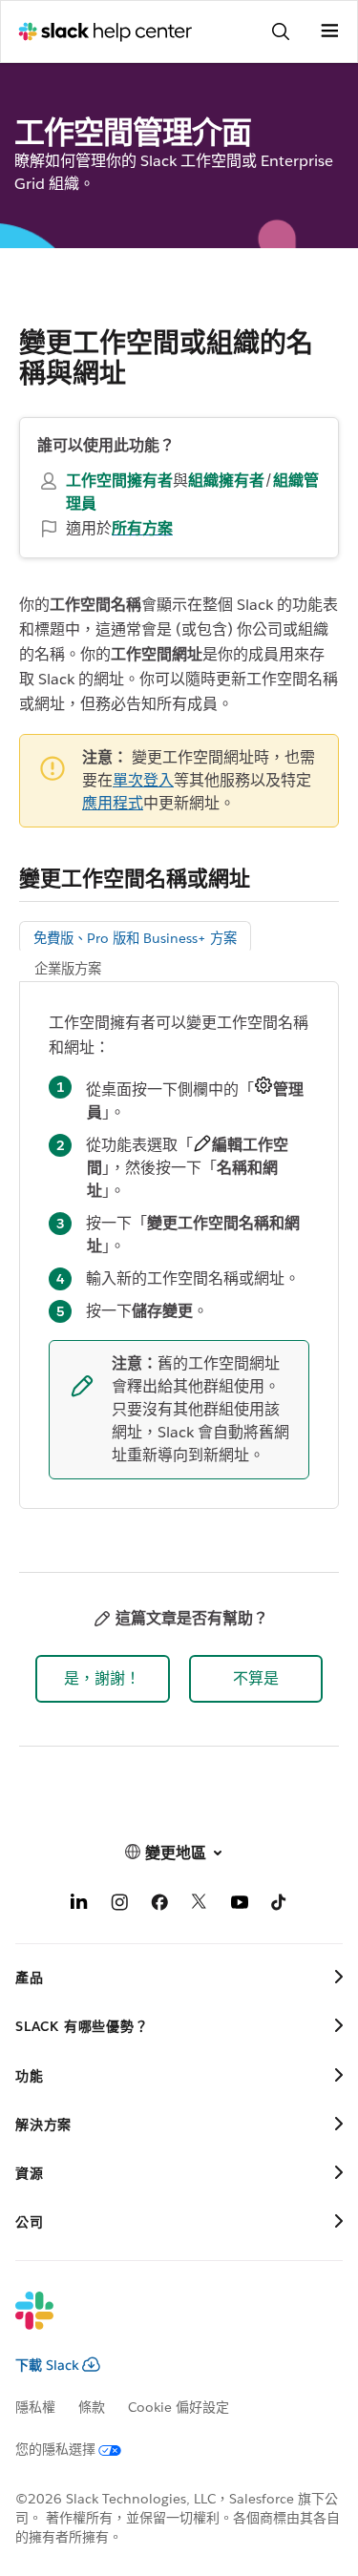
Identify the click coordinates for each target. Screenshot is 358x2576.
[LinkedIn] (79, 1906)
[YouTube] (240, 1906)
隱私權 (35, 2407)
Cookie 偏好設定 (179, 2407)
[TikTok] (280, 1906)
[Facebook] (159, 1906)
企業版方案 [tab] (68, 969)
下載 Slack (47, 2365)
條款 (92, 2407)
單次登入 (143, 780)
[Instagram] (119, 1906)
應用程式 (113, 803)
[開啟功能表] (329, 31)
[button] (103, 1679)
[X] (200, 1906)
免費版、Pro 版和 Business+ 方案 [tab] (135, 938)
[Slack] (164, 2323)
